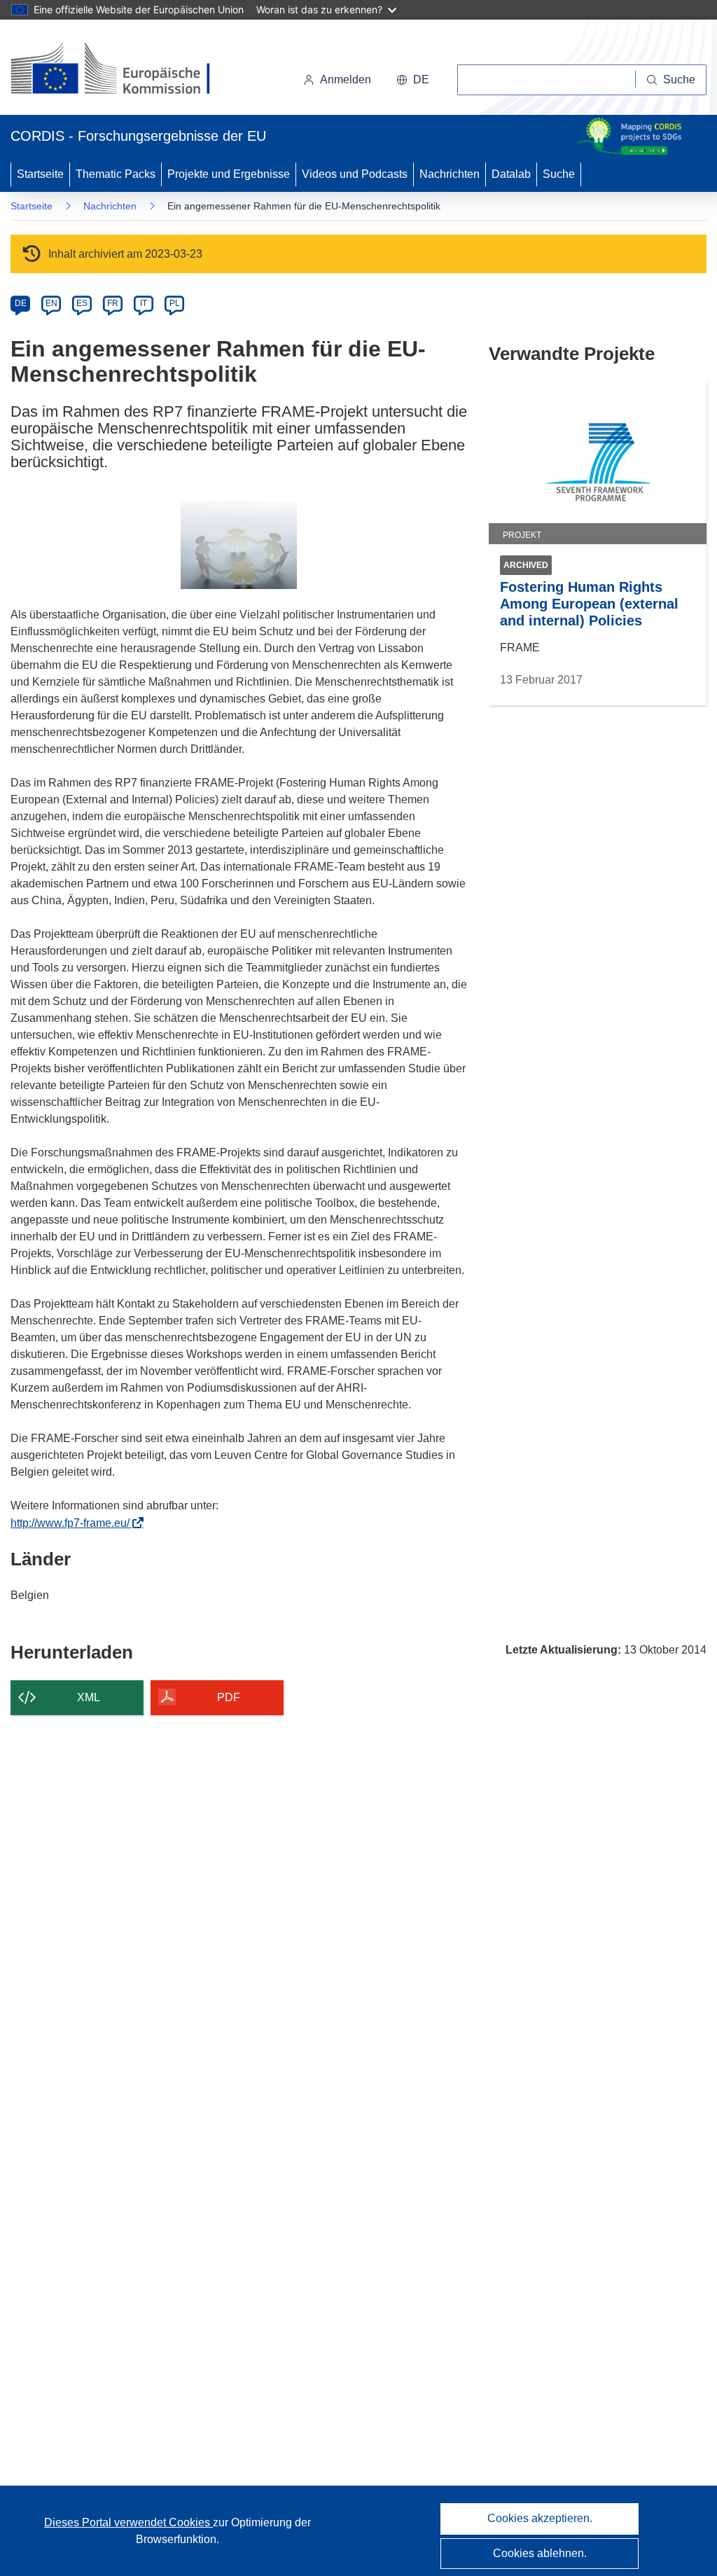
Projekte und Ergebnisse (229, 174)
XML (89, 1697)
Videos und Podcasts (355, 174)
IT (144, 303)
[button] (413, 80)
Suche (559, 174)
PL (175, 303)
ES (82, 303)
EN (51, 303)
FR (113, 303)
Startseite (40, 174)
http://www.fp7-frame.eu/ (74, 1523)
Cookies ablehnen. (540, 2553)
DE (21, 303)
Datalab (511, 174)
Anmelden (346, 79)
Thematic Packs (116, 174)
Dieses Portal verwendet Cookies (128, 2522)
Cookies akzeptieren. (540, 2518)
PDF (229, 1697)
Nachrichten (450, 174)
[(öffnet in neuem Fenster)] (124, 70)
